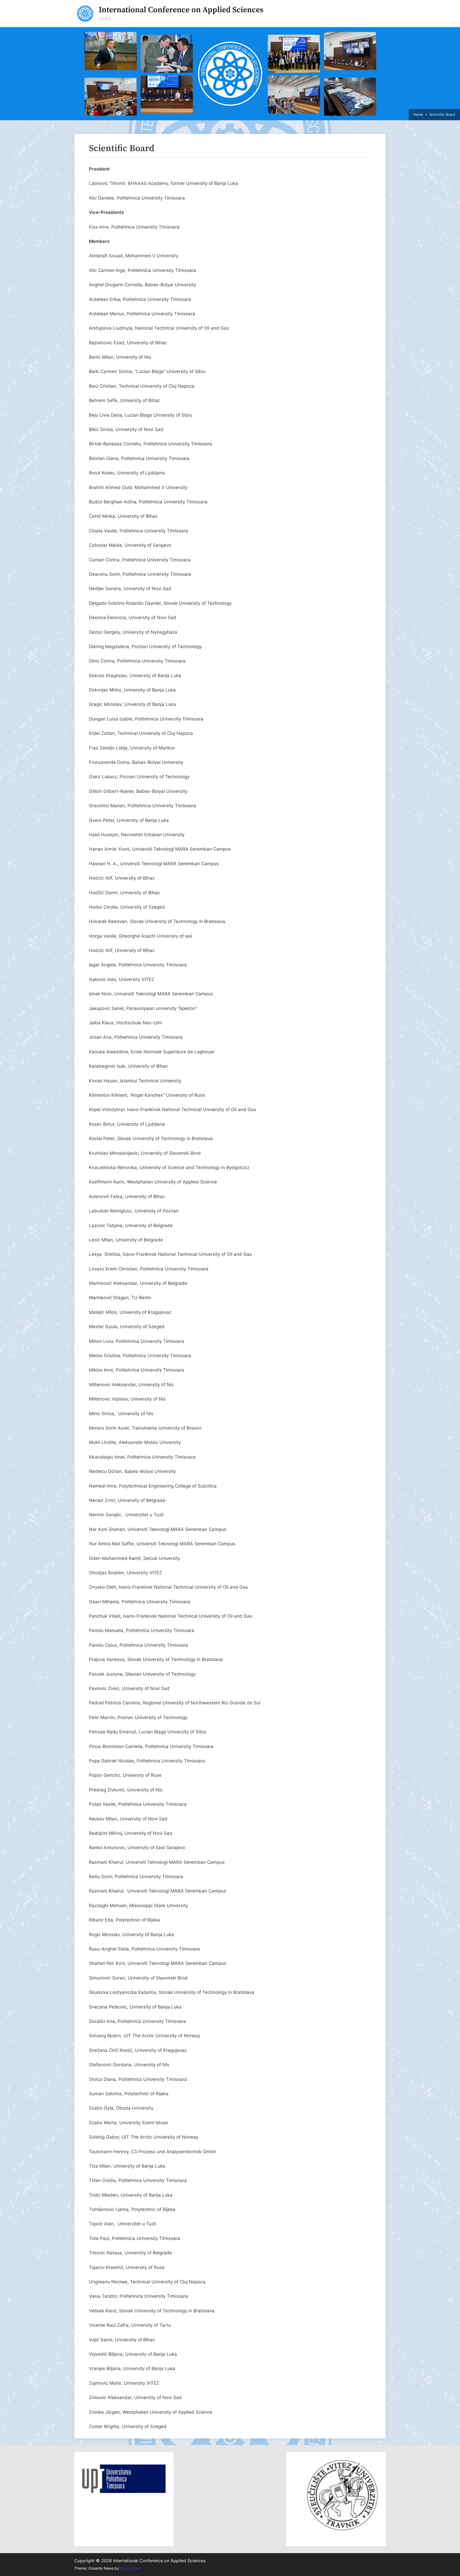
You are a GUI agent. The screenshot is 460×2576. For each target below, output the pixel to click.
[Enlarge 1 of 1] (159, 2471)
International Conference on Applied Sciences (181, 10)
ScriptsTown (131, 2568)
